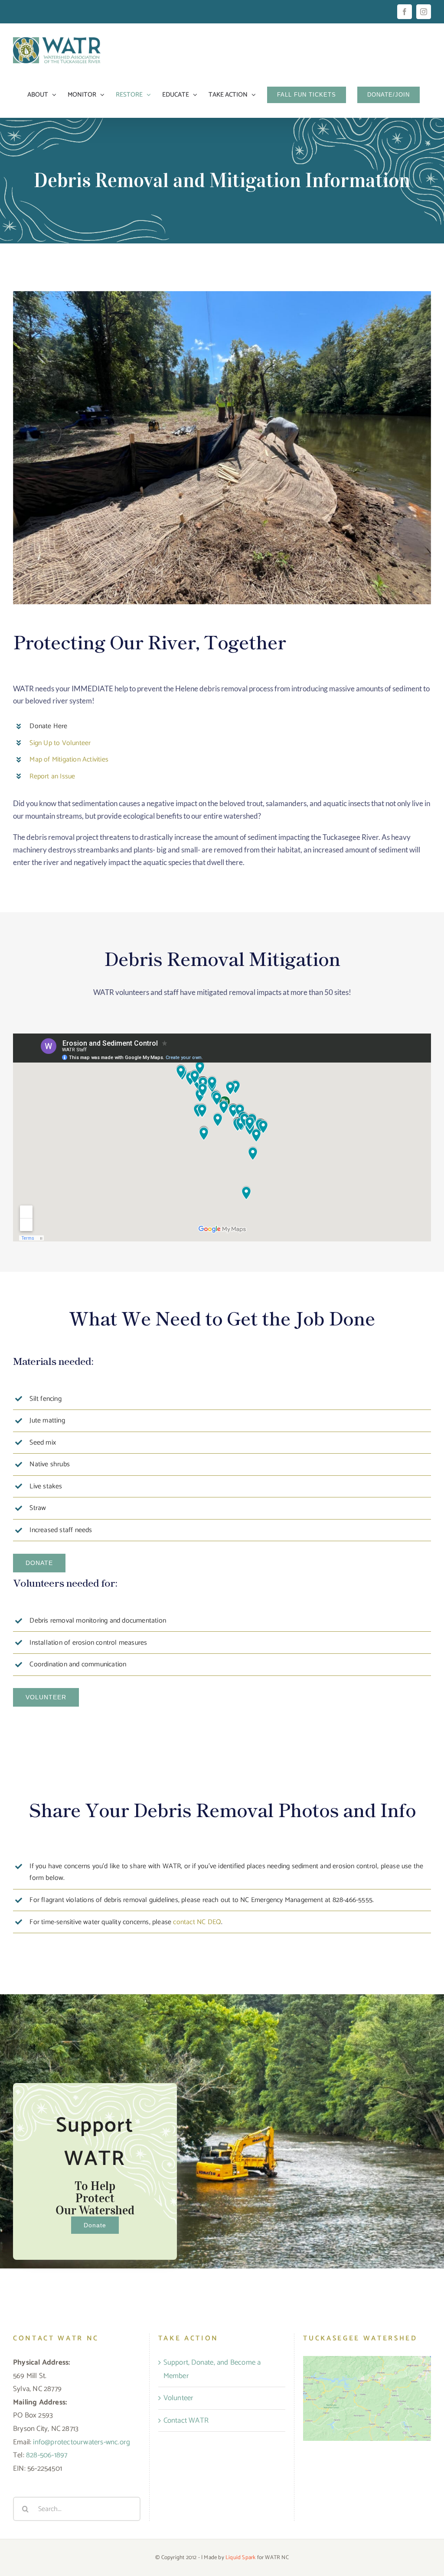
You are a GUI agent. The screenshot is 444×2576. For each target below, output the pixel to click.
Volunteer (179, 2398)
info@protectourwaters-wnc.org (82, 2442)
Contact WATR (186, 2420)
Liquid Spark (240, 2558)
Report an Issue (52, 776)
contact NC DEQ (197, 1922)
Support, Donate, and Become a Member (212, 2369)
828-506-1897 (47, 2456)
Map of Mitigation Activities (69, 760)
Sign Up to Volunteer (60, 743)
